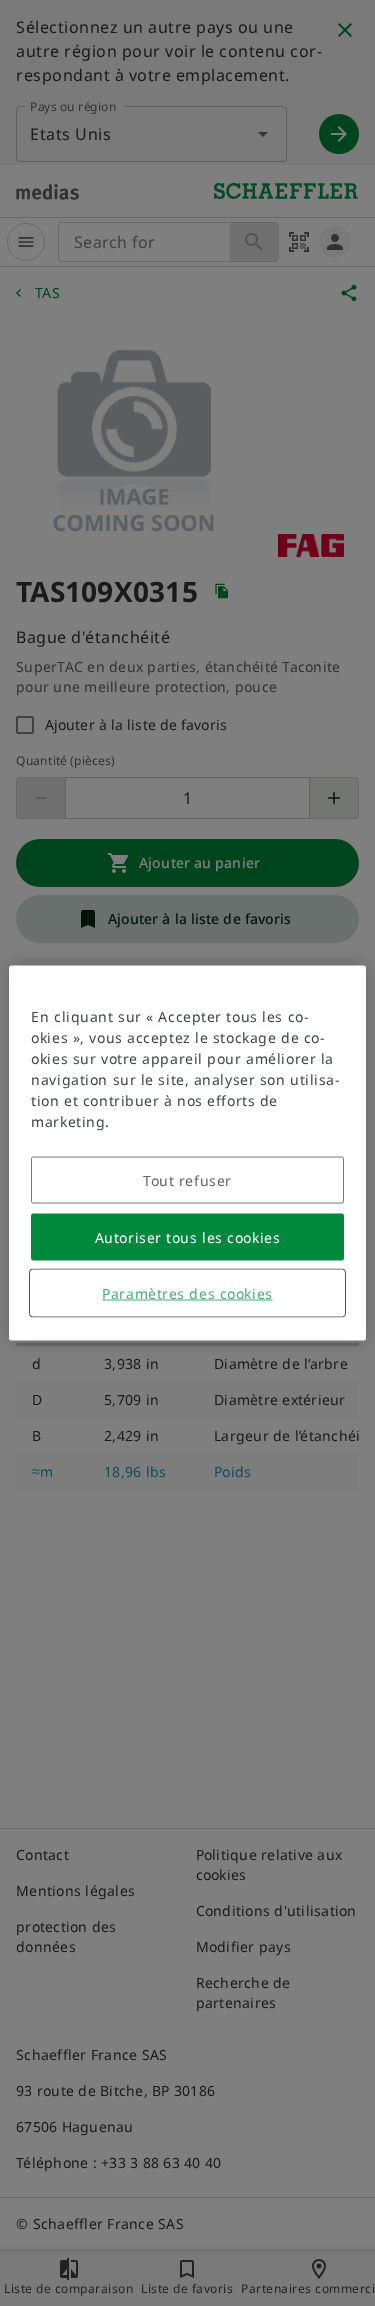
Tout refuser (187, 1180)
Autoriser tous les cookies (188, 1237)
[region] (187, 1153)
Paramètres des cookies (187, 1293)
